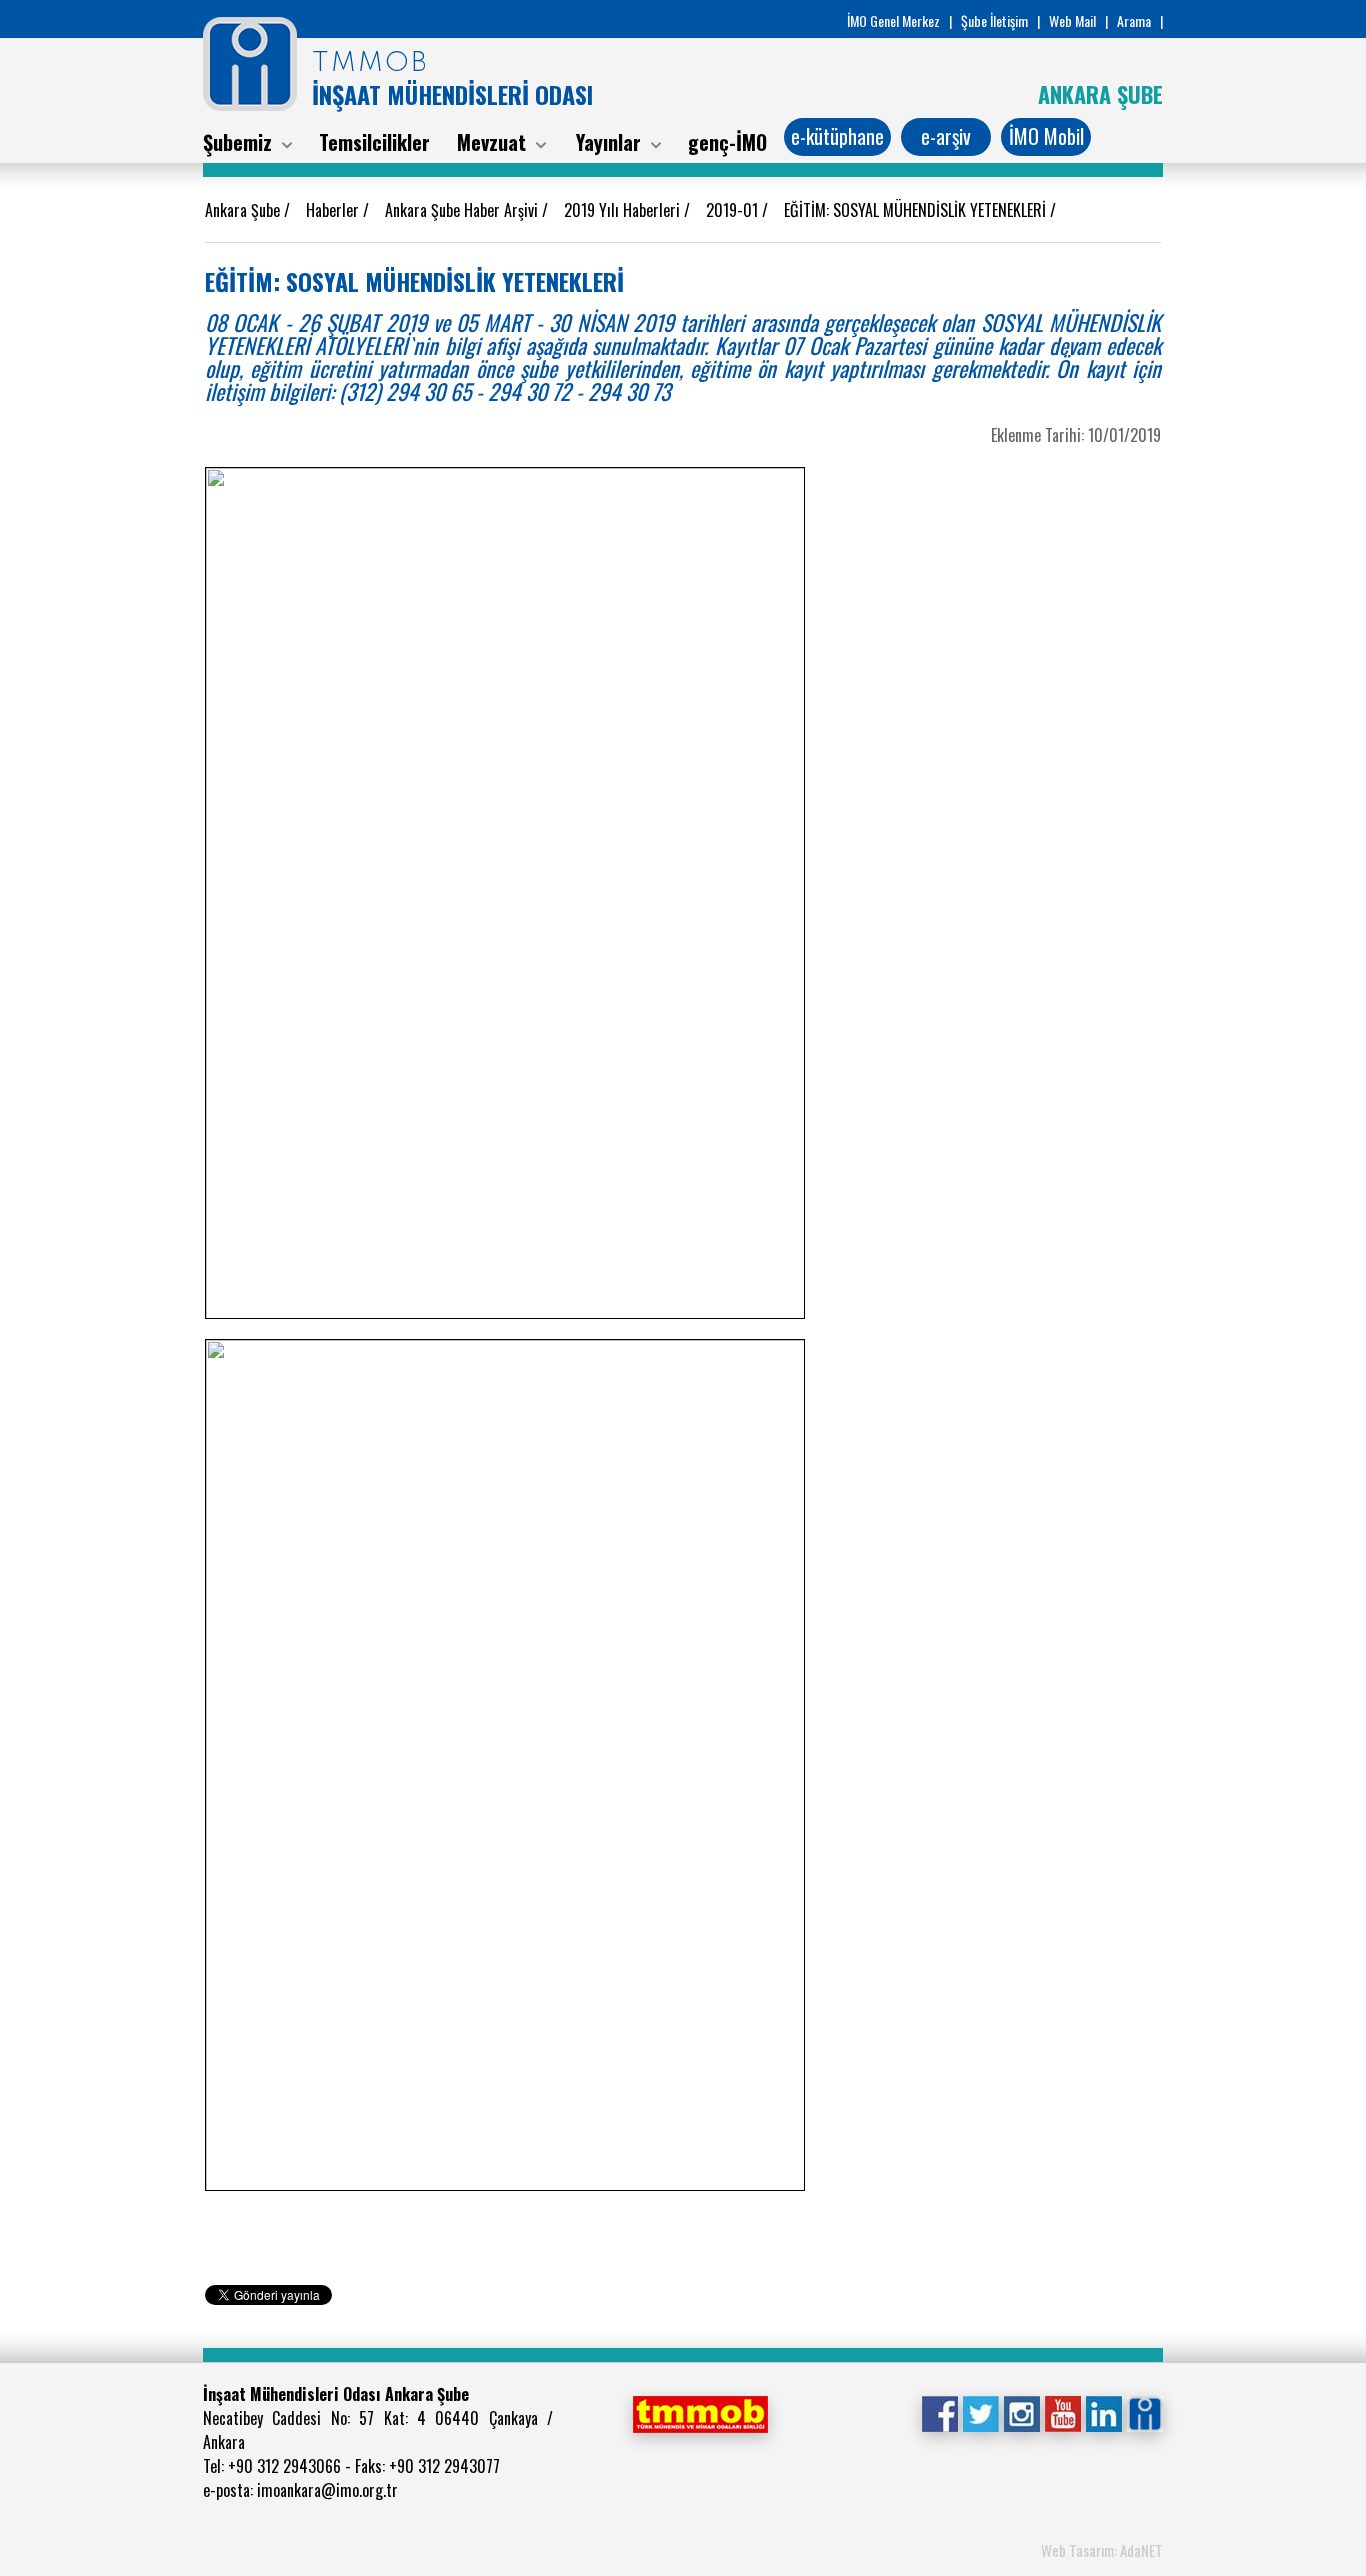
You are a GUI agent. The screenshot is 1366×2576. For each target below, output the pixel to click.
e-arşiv (946, 136)
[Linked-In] (1103, 2412)
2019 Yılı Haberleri (624, 210)
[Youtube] (1062, 2412)
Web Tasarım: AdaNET (1102, 2550)
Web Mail (1072, 20)
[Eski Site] (1144, 2412)
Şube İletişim (994, 20)
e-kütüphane (837, 136)
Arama (1134, 20)
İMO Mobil (1046, 136)
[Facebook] (939, 2412)
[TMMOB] (700, 2412)
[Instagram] (1021, 2412)
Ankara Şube (244, 210)
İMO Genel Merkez (893, 20)
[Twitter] (980, 2412)
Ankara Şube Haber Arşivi (463, 210)
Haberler (334, 210)
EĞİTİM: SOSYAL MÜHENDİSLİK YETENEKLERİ (917, 210)
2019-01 (734, 210)
